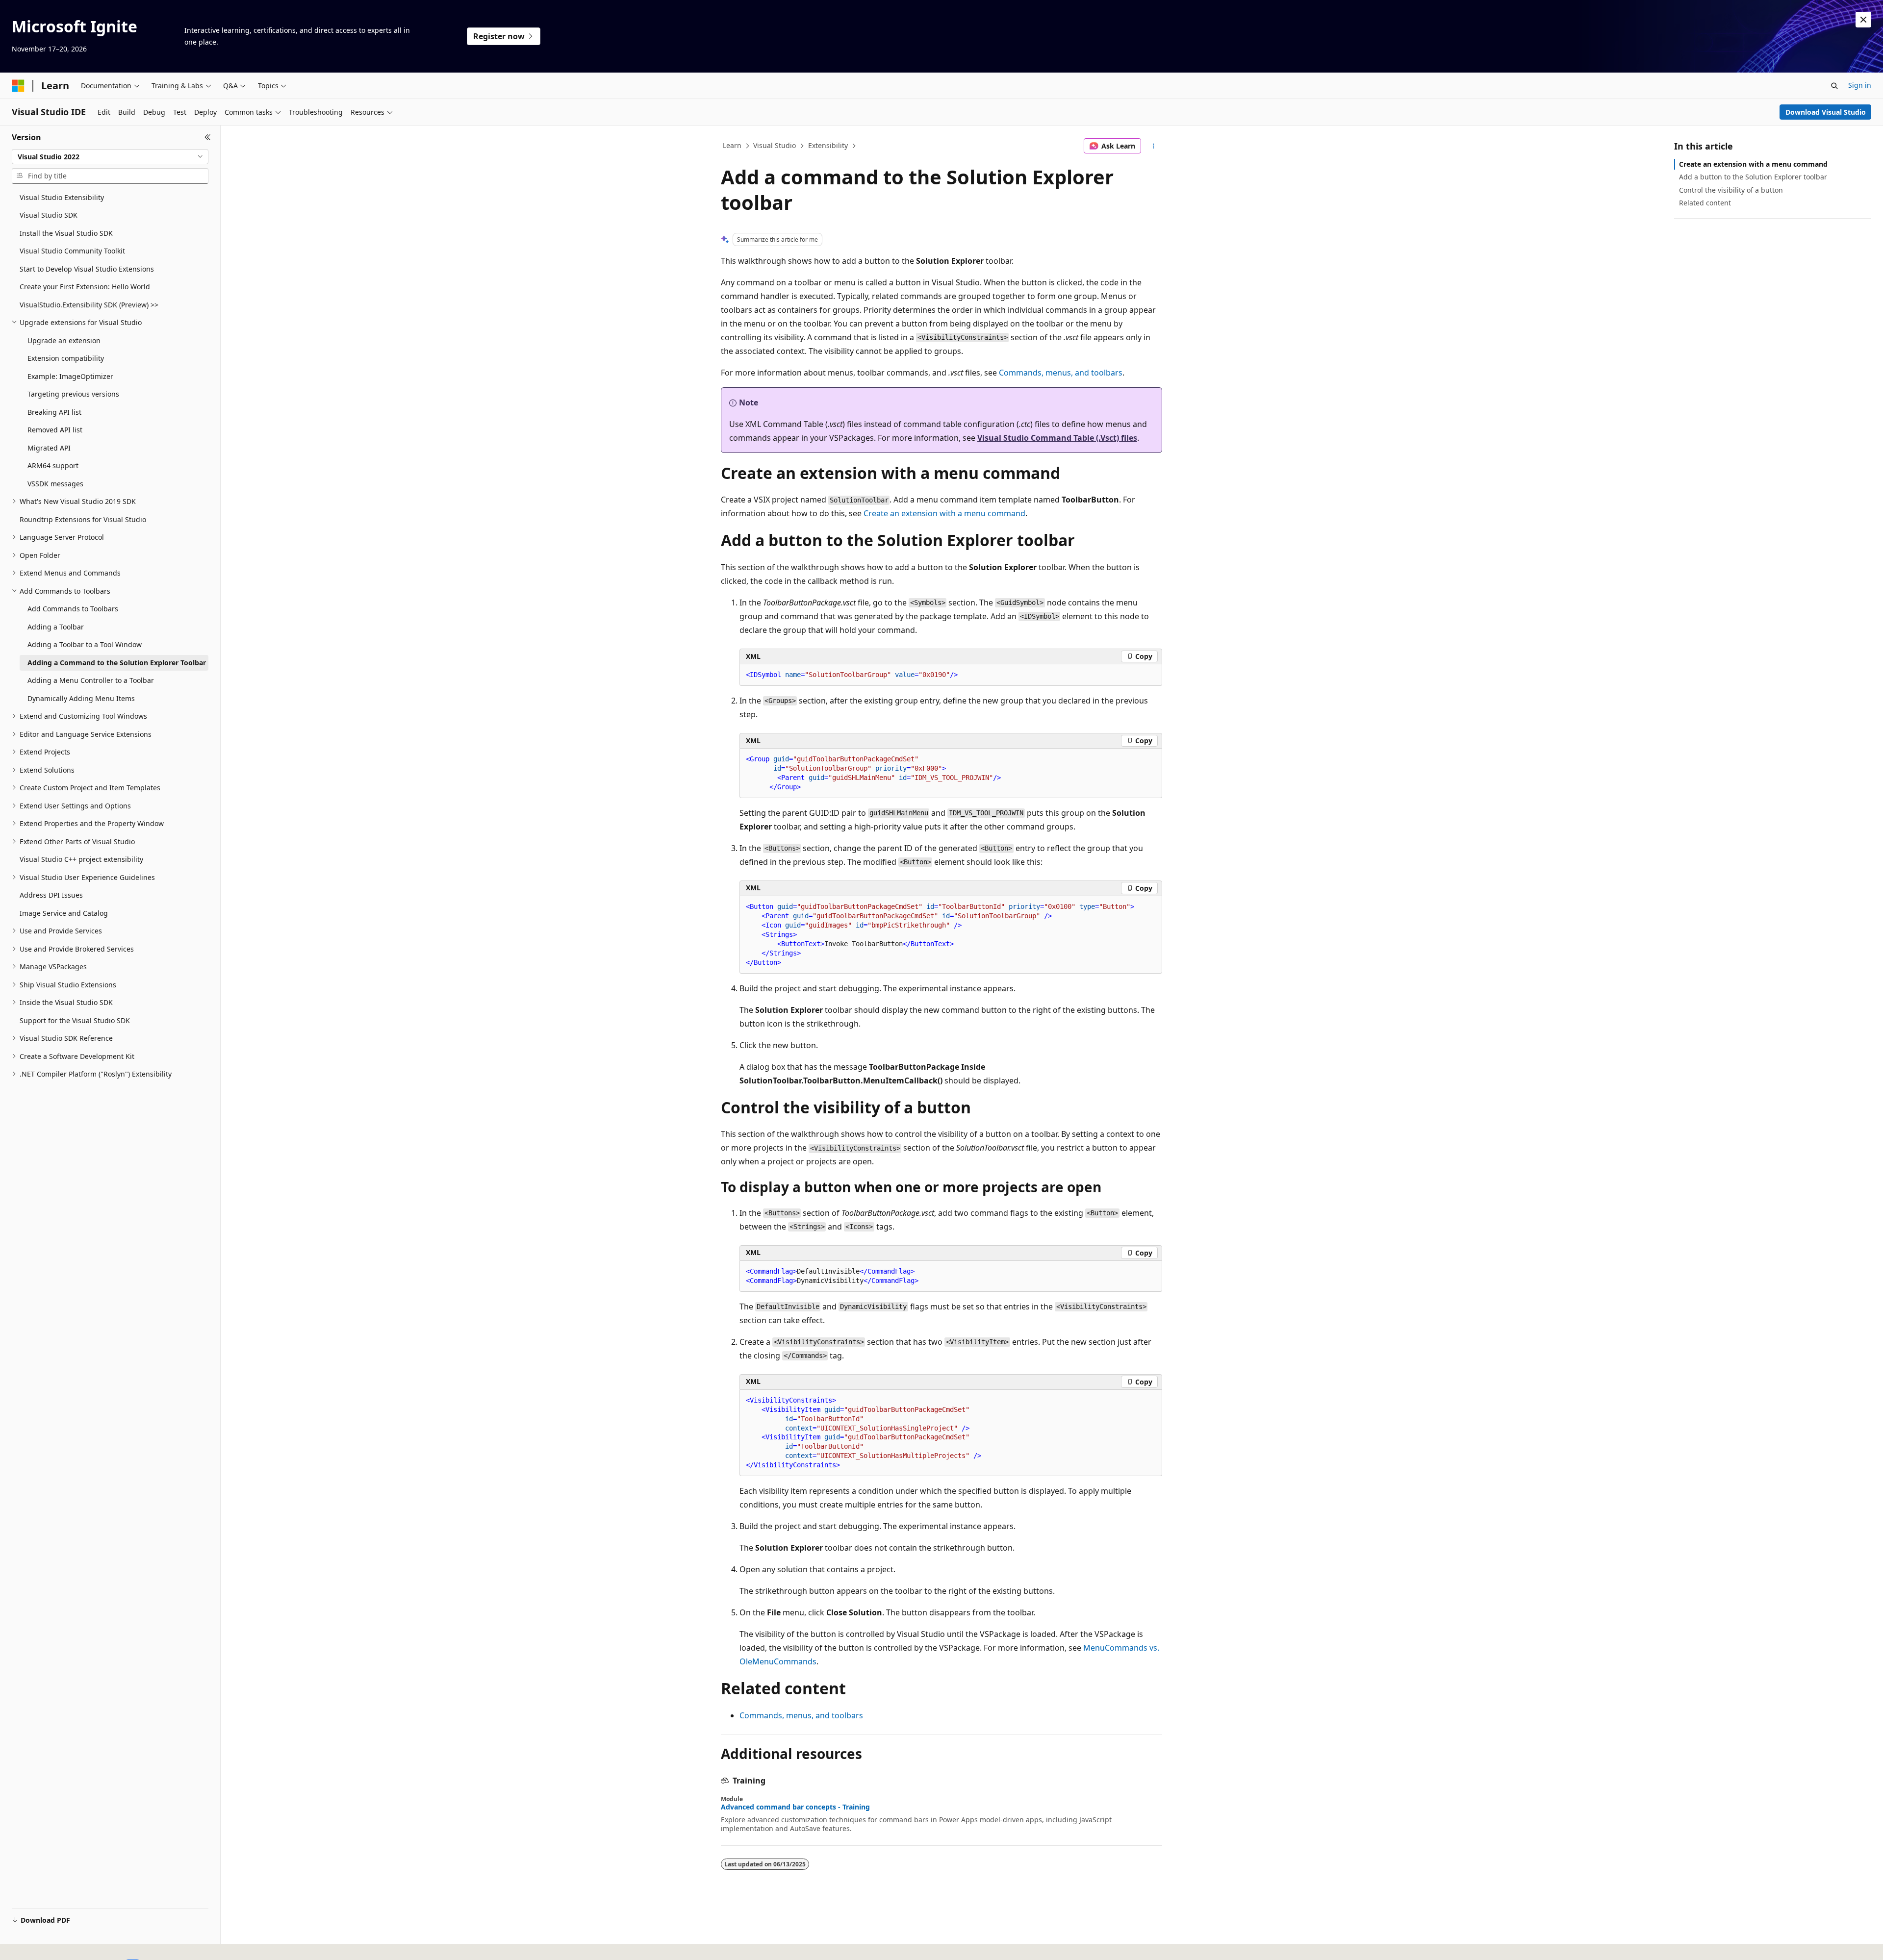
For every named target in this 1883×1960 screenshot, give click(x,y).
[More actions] (1154, 146)
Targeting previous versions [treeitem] (73, 394)
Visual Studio (775, 145)
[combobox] (110, 157)
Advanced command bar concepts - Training (795, 1807)
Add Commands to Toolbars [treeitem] (73, 609)
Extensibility (828, 145)
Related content (1705, 203)
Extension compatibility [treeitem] (66, 358)
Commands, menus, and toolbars (1061, 373)
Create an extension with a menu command (944, 513)
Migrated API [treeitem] (49, 448)
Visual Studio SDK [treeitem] (49, 215)
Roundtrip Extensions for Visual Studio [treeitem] (83, 519)
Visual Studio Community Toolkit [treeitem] (72, 251)
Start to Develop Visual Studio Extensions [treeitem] (87, 269)
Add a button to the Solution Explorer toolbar (1753, 177)
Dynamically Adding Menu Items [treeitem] (81, 698)
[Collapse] (208, 137)
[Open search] (1834, 86)
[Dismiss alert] (1863, 20)
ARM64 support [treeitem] (53, 465)
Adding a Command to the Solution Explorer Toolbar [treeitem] (117, 663)
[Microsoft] (18, 86)
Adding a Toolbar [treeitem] (56, 627)
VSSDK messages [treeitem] (55, 484)
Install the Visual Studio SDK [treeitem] (66, 233)
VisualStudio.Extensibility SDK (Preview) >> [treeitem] (89, 305)
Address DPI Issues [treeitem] (51, 895)
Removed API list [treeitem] (55, 430)
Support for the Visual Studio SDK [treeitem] (75, 1020)
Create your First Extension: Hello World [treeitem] (85, 287)
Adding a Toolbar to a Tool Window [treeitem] (85, 644)
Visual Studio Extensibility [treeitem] (62, 197)
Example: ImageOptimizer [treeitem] (70, 376)
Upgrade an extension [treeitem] (64, 340)
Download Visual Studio (1826, 112)
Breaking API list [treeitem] (54, 412)
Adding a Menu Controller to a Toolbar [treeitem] (91, 680)
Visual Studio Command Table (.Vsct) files (1057, 438)
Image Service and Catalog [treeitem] (64, 913)
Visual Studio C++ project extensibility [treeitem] (81, 859)
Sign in (1860, 85)
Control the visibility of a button (1731, 190)
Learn (732, 145)
